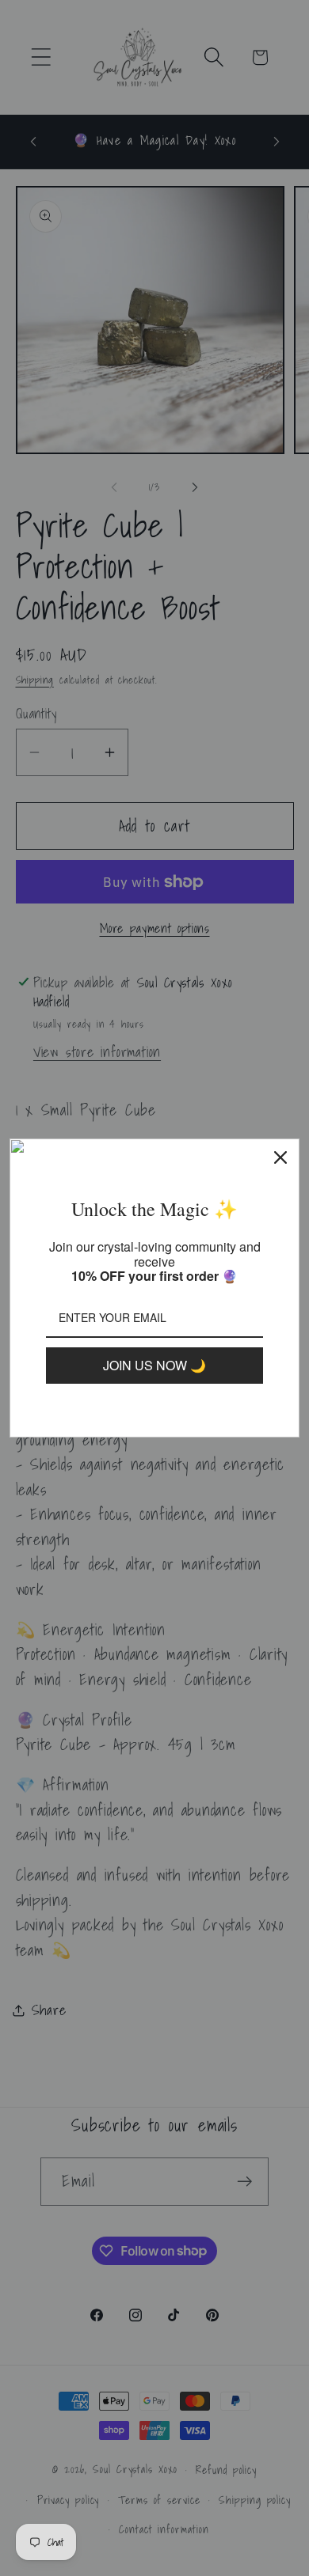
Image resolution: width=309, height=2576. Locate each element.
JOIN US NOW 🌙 (155, 1365)
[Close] (280, 1157)
